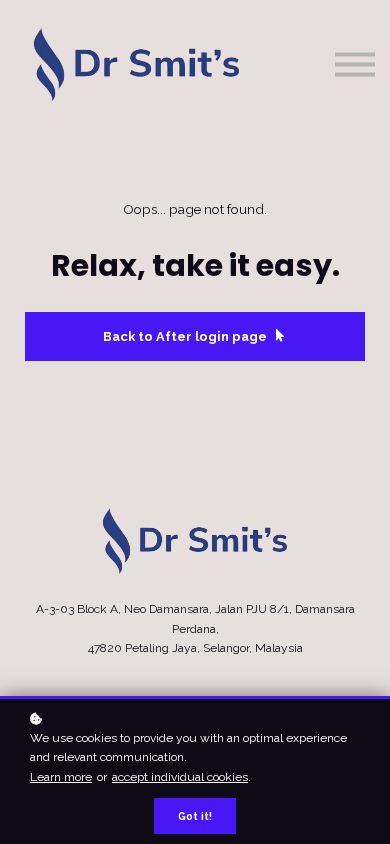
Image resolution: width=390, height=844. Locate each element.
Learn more (61, 777)
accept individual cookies (180, 777)
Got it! (195, 816)
